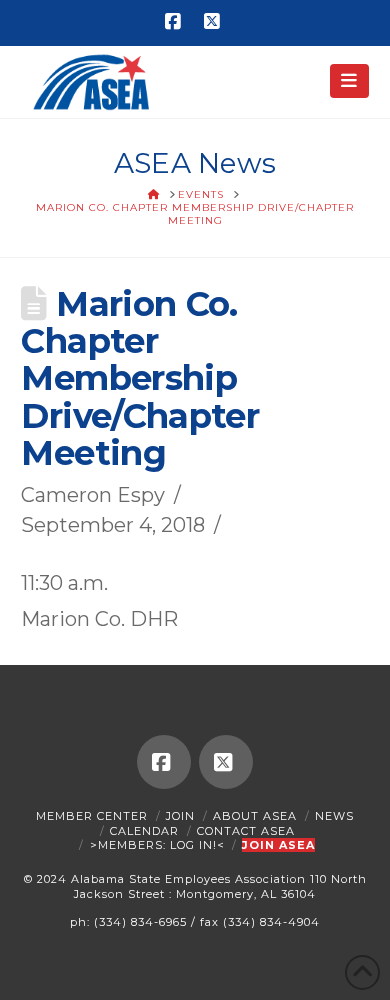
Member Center (92, 816)
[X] (214, 22)
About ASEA (255, 816)
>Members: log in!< (157, 845)
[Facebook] (176, 22)
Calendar (144, 831)
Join (180, 816)
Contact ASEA (246, 831)
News (334, 816)
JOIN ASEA (278, 845)
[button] (349, 81)
